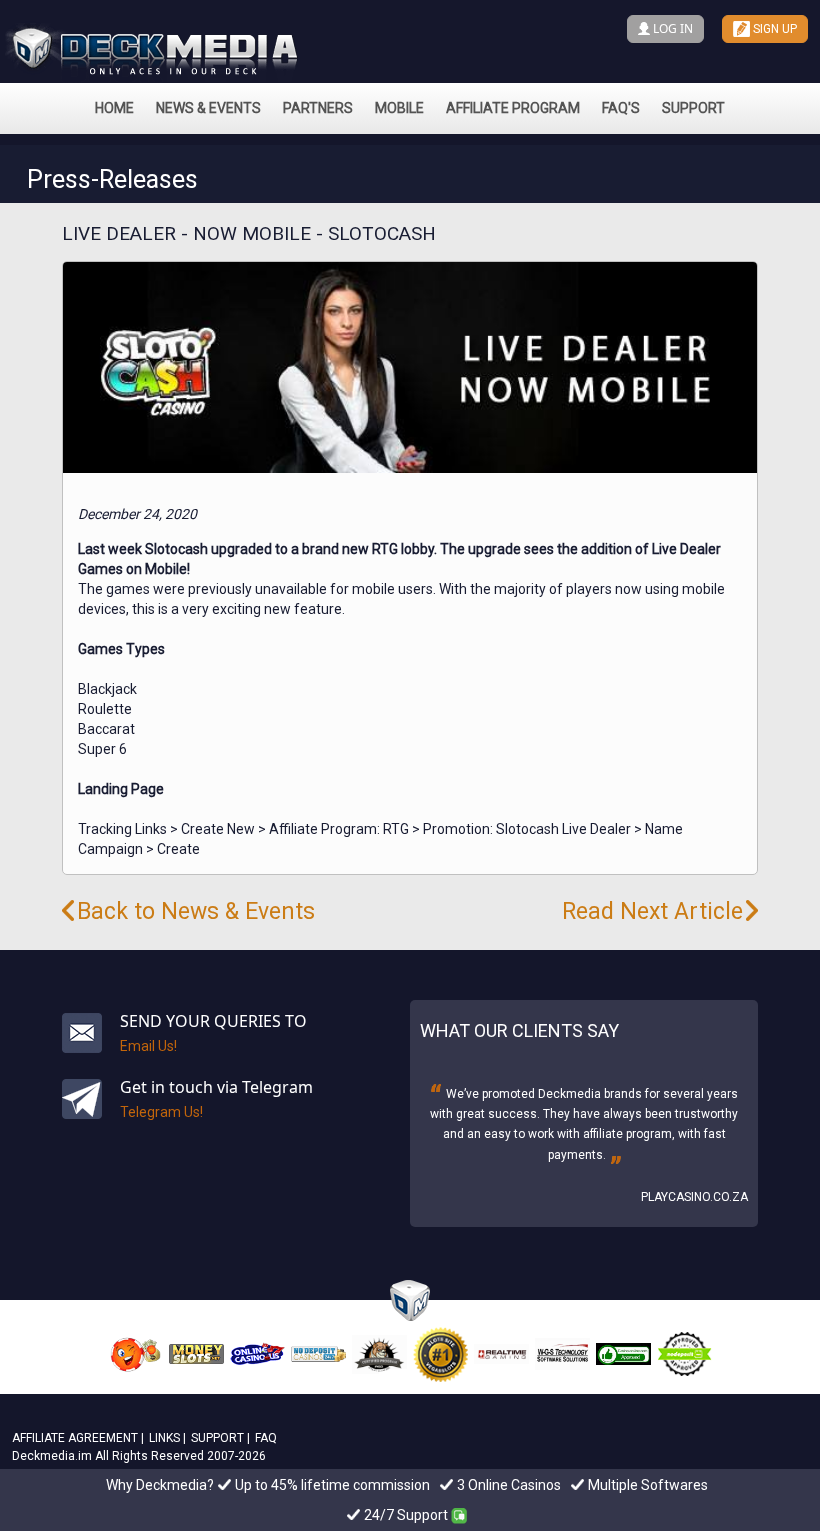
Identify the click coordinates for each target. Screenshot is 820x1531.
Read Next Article (652, 911)
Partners (318, 108)
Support (693, 108)
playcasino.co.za (694, 1197)
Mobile (399, 108)
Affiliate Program (513, 108)
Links (164, 1438)
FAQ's (621, 108)
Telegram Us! (161, 1112)
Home (114, 108)
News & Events (208, 108)
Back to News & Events (196, 911)
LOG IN (671, 28)
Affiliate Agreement (75, 1438)
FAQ (266, 1438)
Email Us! (148, 1046)
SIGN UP (773, 29)
